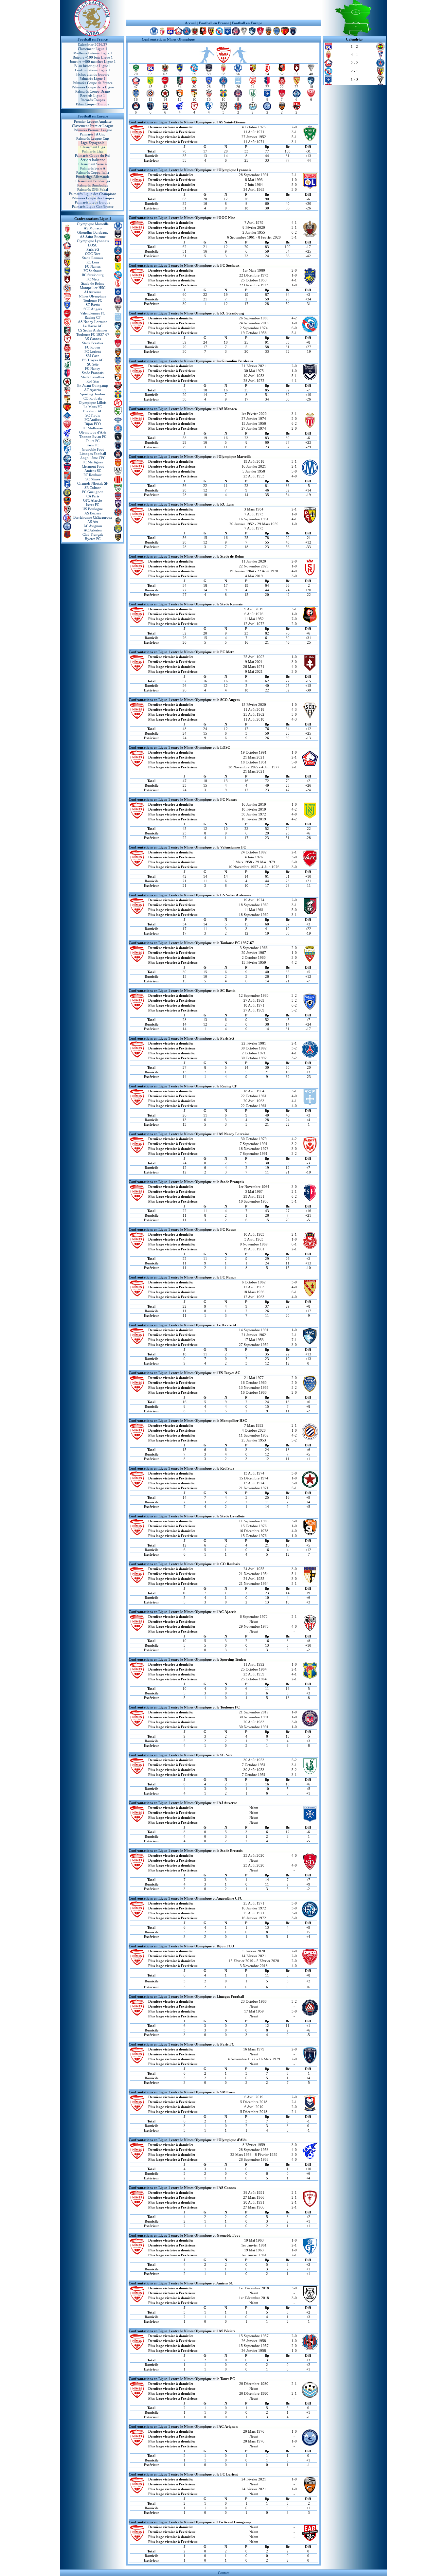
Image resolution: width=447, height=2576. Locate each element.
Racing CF (93, 317)
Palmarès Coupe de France (93, 83)
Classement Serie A (93, 164)
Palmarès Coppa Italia (93, 172)
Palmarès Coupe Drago (93, 91)
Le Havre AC (93, 326)
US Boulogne (93, 509)
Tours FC (93, 441)
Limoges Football (93, 454)
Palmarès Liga (93, 151)
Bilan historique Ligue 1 (93, 66)
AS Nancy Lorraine (93, 322)
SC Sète (93, 364)
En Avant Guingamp (93, 385)
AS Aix (93, 522)
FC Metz (93, 279)
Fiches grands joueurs (93, 74)
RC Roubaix (93, 475)
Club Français (93, 534)
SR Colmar (93, 488)
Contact (224, 2573)
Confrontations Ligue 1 (93, 70)
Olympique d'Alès (93, 432)
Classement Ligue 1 (93, 49)
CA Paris (93, 496)
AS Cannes (93, 339)
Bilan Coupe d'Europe (93, 104)
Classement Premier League (93, 126)
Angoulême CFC (93, 458)
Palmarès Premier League (93, 130)
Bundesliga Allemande (93, 177)
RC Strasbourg (93, 275)
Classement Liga (93, 147)
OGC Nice (93, 254)
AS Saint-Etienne (93, 237)
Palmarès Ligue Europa (93, 202)
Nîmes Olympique (93, 296)
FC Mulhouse (93, 428)
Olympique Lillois (93, 402)
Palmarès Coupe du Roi (93, 155)
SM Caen (93, 356)
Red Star (93, 381)
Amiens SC (93, 471)
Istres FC (93, 505)
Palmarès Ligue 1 (93, 79)
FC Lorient (93, 351)
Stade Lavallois (93, 377)
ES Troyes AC (93, 360)
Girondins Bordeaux (93, 232)
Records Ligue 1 (93, 96)
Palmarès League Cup (93, 138)
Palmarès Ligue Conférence (93, 206)
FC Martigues (93, 462)
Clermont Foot (93, 466)
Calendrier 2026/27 (93, 45)
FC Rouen (93, 347)
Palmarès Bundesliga (93, 185)
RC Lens (93, 262)
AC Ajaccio (93, 390)
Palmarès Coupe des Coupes (93, 198)
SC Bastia (93, 305)
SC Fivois (93, 415)
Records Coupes (93, 100)
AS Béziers (93, 513)
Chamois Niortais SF (93, 483)
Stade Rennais (93, 258)
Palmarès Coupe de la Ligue (93, 87)
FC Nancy (93, 368)
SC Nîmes (93, 479)
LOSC (93, 245)
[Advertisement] (223, 10)
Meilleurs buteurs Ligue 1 (93, 53)
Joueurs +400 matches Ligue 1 (93, 62)
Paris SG (93, 249)
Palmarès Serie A (93, 168)
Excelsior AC (93, 411)
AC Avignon (93, 526)
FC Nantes (93, 266)
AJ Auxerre (93, 292)
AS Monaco (93, 228)
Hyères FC (93, 539)
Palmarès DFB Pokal (93, 189)
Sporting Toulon (93, 394)
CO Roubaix (93, 398)
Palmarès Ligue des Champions (93, 194)
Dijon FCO (93, 424)
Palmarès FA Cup (93, 134)
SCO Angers (93, 309)
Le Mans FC (93, 407)
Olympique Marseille (93, 224)
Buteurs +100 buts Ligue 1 (93, 57)
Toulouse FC (93, 300)
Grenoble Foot (93, 449)
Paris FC (93, 445)
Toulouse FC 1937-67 (93, 334)
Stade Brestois (93, 343)
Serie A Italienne (93, 160)
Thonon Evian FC (93, 437)
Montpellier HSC (93, 288)
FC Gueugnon (93, 492)
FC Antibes (93, 420)
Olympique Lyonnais (93, 241)
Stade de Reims (93, 283)
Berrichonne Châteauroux (93, 517)
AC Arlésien (93, 530)
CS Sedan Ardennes (93, 330)
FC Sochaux (93, 271)
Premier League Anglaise (93, 121)
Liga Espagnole (93, 143)
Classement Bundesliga (93, 181)
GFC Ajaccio (93, 500)
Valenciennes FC (93, 313)
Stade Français (93, 373)
